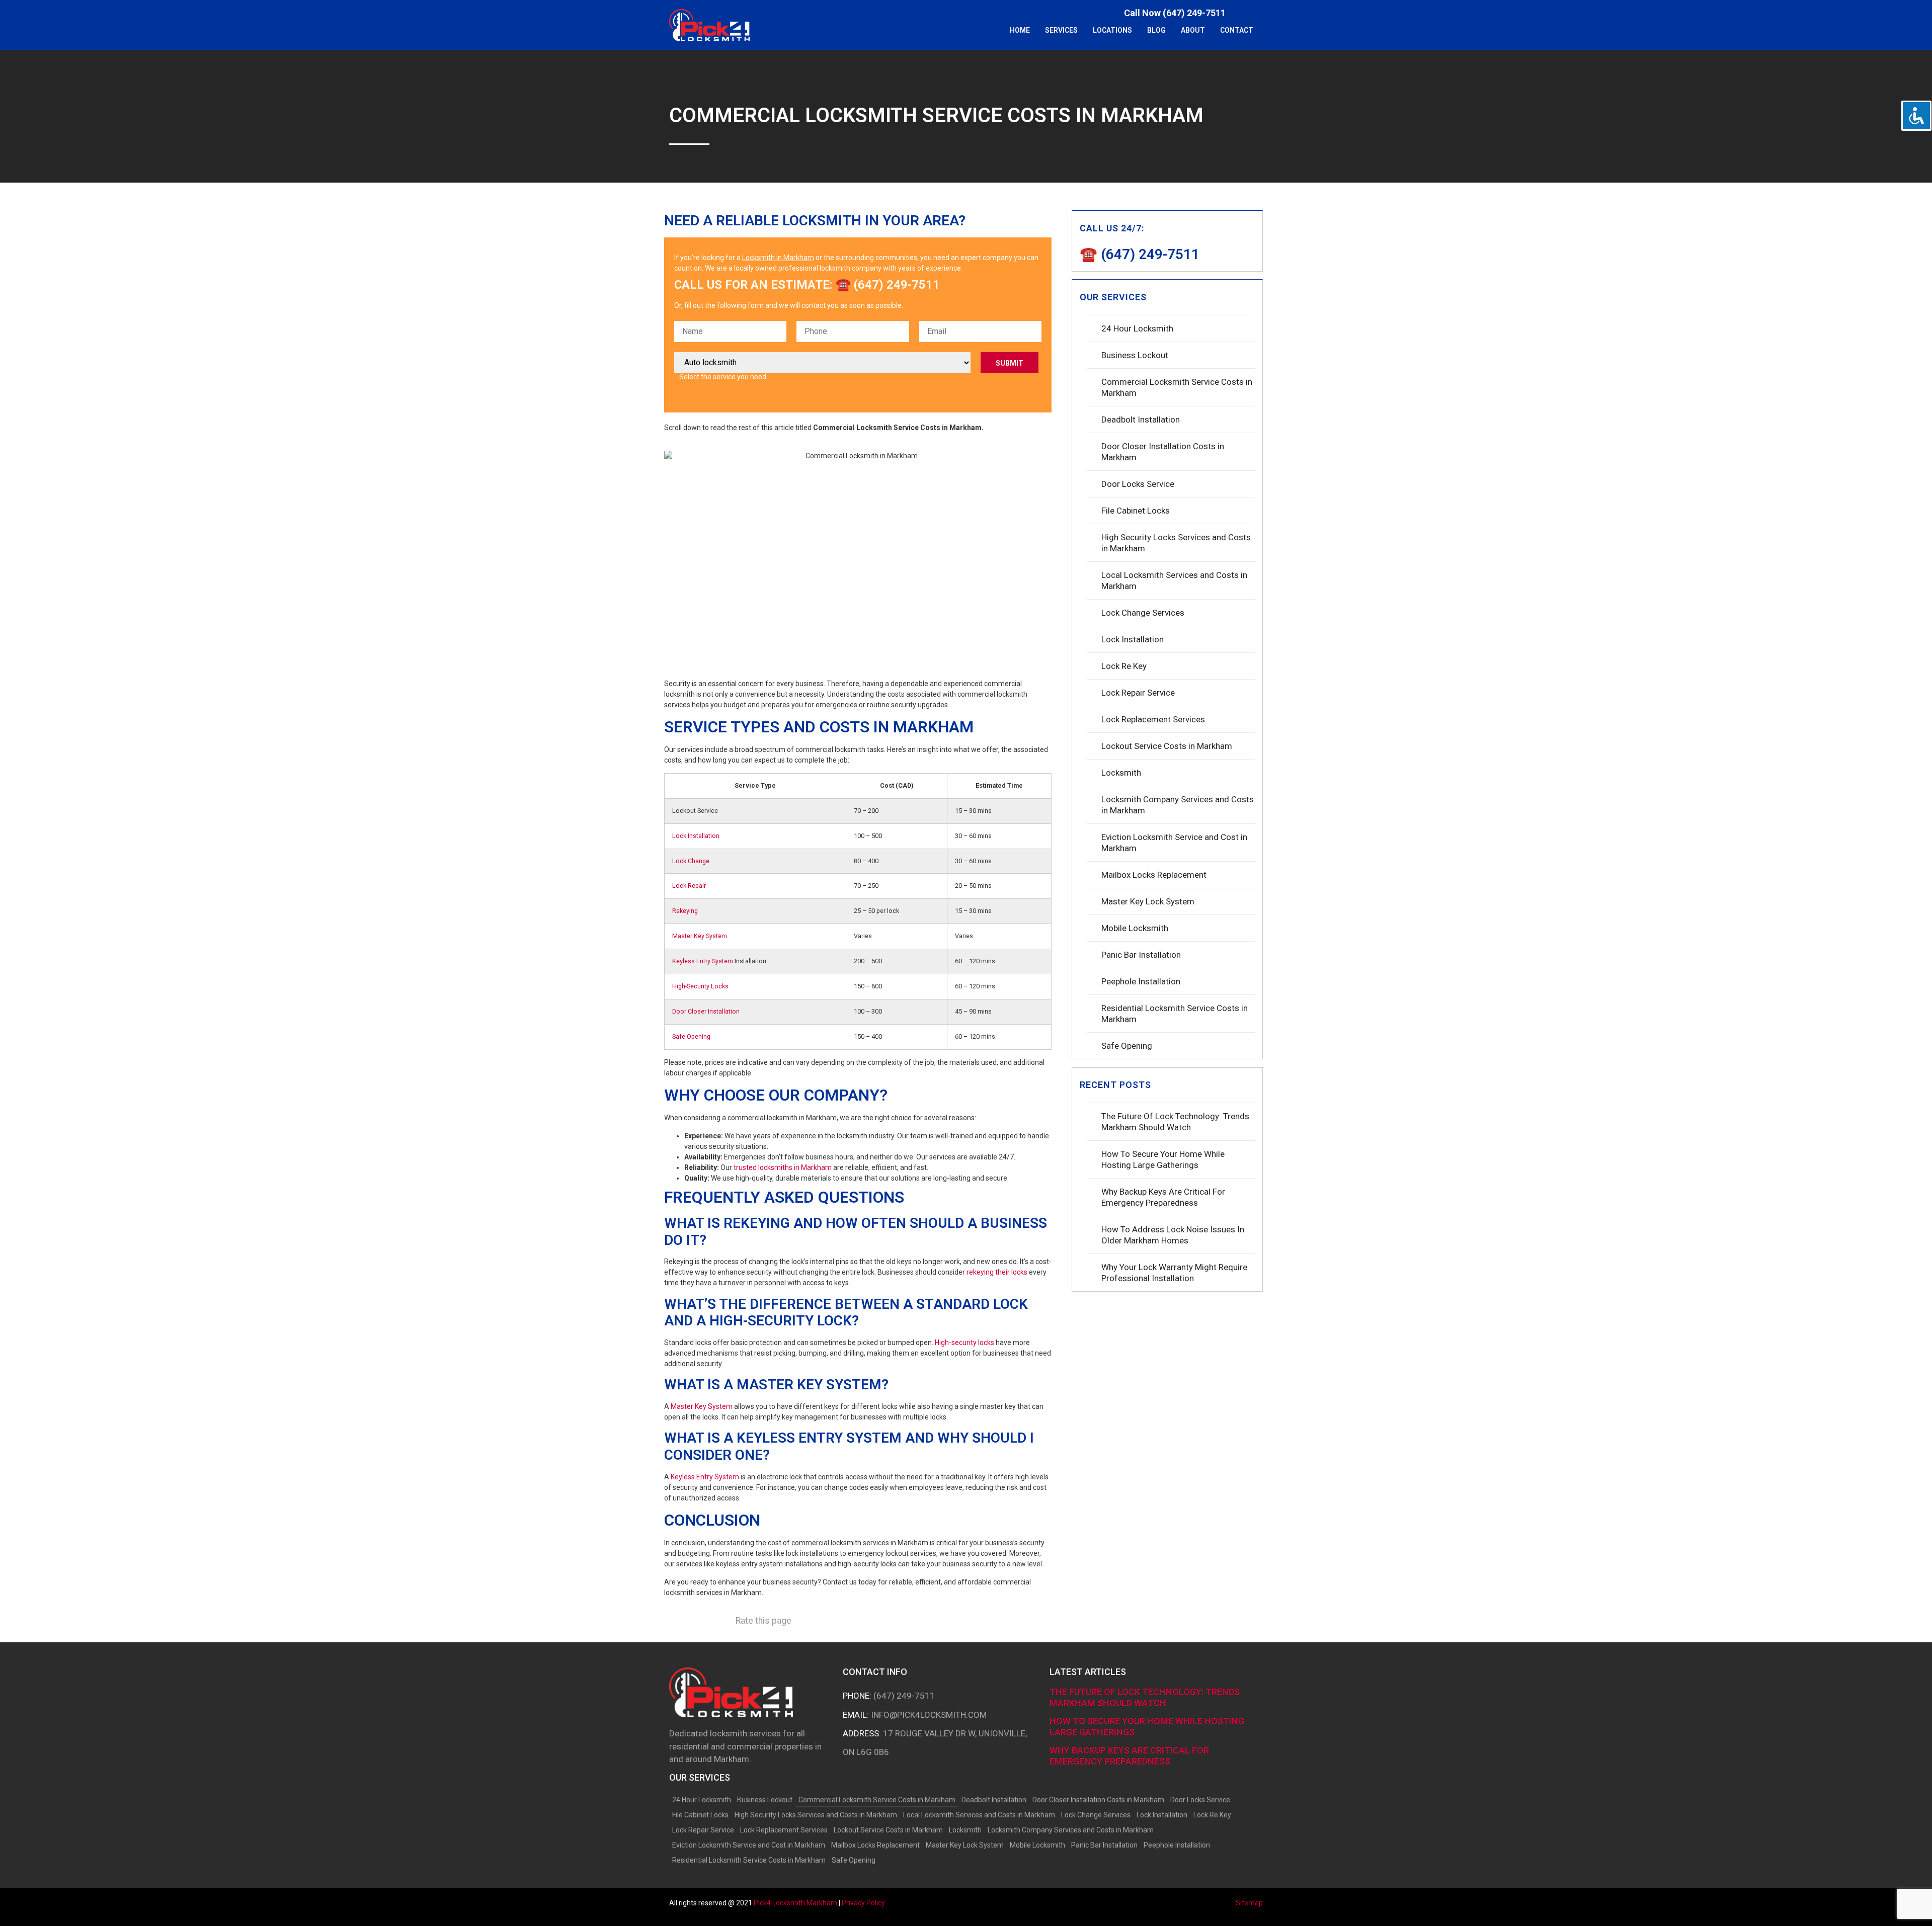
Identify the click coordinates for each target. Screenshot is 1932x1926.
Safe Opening (691, 1036)
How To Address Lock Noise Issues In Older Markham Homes (1173, 1235)
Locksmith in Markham (778, 258)
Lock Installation (696, 836)
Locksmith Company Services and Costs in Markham (1178, 805)
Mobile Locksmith (1135, 928)
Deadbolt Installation (1141, 420)
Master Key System (700, 936)
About (1193, 30)
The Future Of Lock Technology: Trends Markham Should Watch (1175, 1122)
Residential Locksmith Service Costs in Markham (1175, 1014)
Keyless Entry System (703, 961)
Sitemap (1249, 1903)
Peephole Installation (1141, 981)
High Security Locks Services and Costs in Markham (1176, 543)
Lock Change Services (1143, 613)
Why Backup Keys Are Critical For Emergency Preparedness (1163, 1197)
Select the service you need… (725, 377)
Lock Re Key (1124, 666)
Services (1061, 30)
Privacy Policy (863, 1903)
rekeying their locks (997, 1272)
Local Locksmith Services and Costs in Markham (1174, 580)
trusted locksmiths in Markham (783, 1167)
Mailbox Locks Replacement (1154, 875)
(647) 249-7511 (904, 1696)
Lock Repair (689, 886)
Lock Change (691, 861)
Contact (1237, 30)
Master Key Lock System (1148, 901)
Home (1020, 30)
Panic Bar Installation (1141, 955)
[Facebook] (1243, 13)
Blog (1156, 30)
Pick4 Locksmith (795, 1903)
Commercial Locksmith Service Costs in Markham (1177, 387)
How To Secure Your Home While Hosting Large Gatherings (1163, 1159)
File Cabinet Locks (1136, 511)
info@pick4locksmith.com (929, 1715)
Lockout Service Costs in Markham (1167, 746)
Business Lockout (1135, 355)
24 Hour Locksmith (1137, 328)
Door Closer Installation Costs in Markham (1163, 452)
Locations (1112, 30)
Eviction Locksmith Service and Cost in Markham (1174, 843)
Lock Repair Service (1138, 693)
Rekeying (685, 911)
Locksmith (1121, 773)
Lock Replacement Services (1153, 719)
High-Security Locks (700, 986)
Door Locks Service (1138, 484)
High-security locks (964, 1343)
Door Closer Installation (706, 1011)
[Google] (1258, 13)
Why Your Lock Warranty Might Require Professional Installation (1174, 1273)
